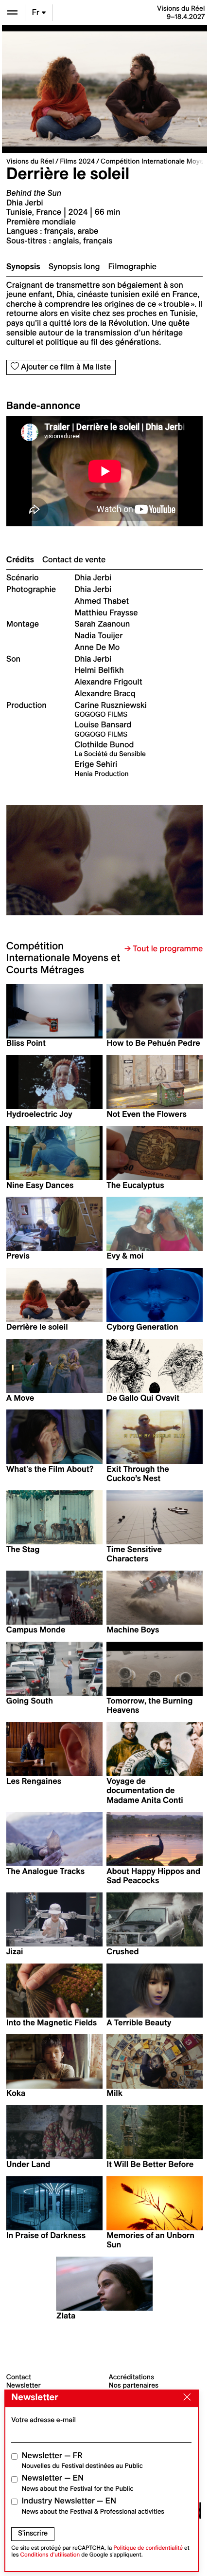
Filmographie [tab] (133, 267)
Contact (19, 2377)
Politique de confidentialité (148, 2548)
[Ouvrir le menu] (12, 12)
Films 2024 (77, 161)
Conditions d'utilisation (50, 2555)
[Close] (185, 2398)
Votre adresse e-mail (44, 2420)
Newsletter (24, 2385)
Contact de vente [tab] (74, 560)
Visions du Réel (30, 161)
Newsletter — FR (82, 2460)
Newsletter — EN (78, 2483)
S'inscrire (33, 2533)
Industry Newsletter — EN (93, 2506)
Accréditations (131, 2377)
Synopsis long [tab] (74, 267)
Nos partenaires (134, 2385)
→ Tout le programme (164, 949)
